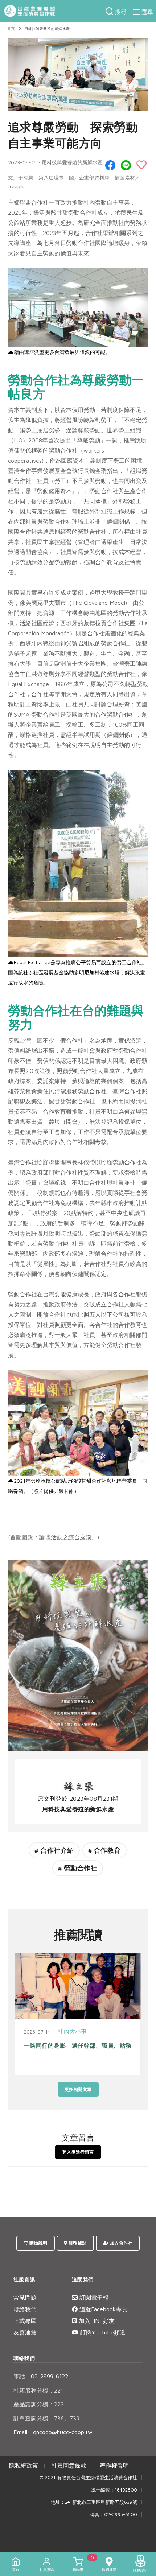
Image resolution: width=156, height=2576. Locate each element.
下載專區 (25, 2321)
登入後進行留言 (78, 2152)
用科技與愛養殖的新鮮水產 (47, 29)
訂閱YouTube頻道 (102, 2332)
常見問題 (25, 2298)
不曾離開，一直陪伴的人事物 (63, 2045)
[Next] (134, 2016)
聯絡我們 (25, 2309)
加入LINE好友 (96, 2321)
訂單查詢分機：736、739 (46, 2418)
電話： (22, 2376)
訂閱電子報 (93, 2298)
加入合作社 (120, 2243)
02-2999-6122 (41, 2376)
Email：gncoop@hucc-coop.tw (53, 2432)
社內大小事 (73, 2031)
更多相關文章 (78, 2089)
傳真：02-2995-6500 (114, 2515)
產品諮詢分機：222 (39, 2404)
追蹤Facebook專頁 (102, 2309)
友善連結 (25, 2332)
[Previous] (22, 2016)
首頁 (11, 29)
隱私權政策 (24, 2465)
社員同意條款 (69, 2465)
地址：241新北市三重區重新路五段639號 (94, 2502)
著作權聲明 (114, 2465)
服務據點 (77, 2243)
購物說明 (38, 2243)
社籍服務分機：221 (38, 2390)
